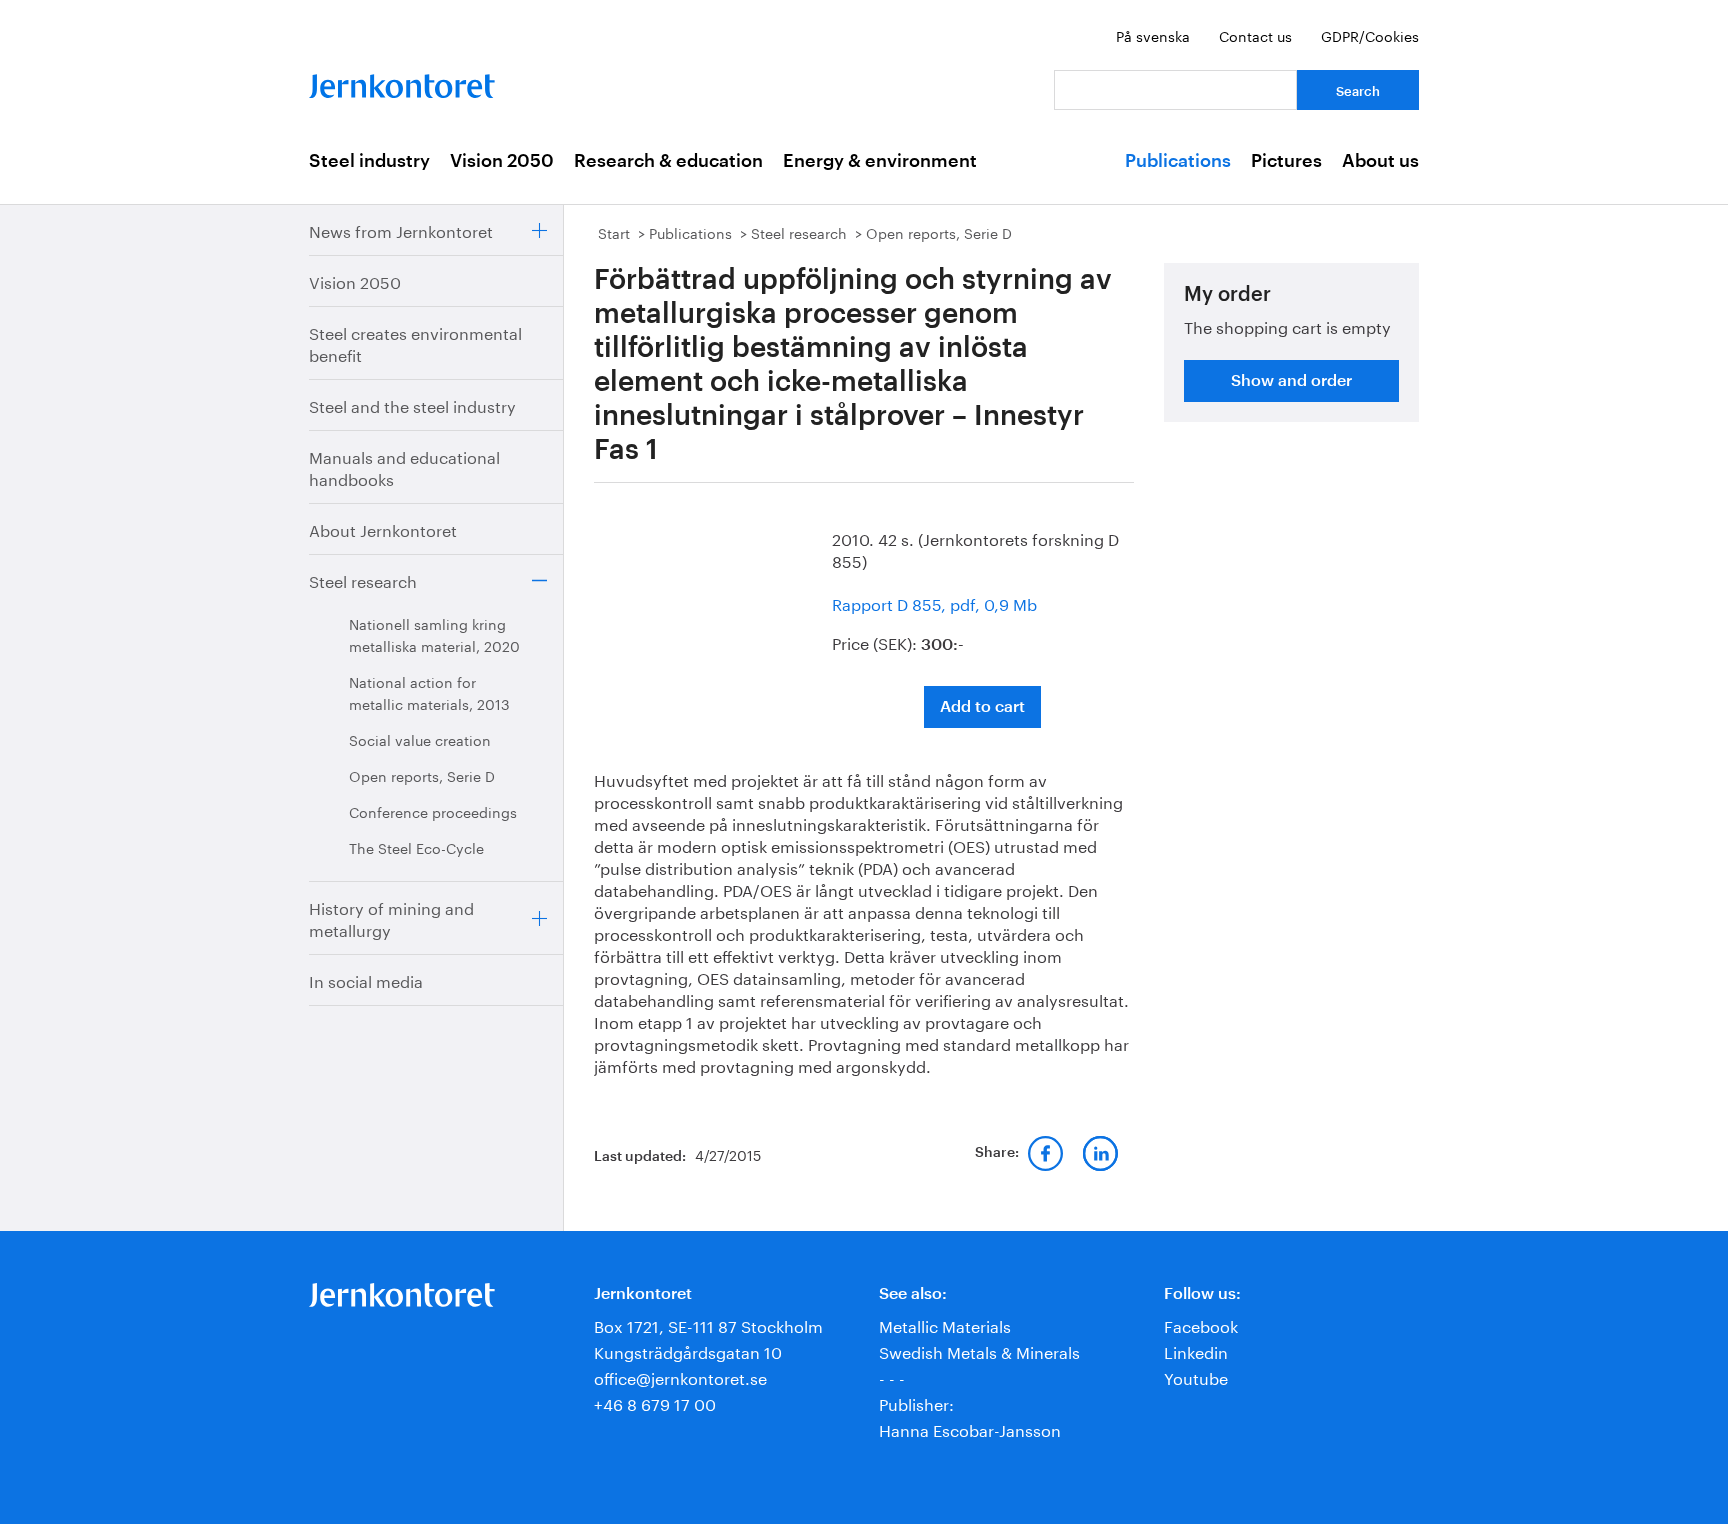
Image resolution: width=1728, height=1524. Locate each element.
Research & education (668, 161)
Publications (1178, 161)
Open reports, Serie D (422, 775)
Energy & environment (880, 161)
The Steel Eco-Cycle (416, 847)
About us (1380, 161)
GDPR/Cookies (1370, 35)
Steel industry (369, 161)
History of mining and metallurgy (391, 917)
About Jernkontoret (383, 528)
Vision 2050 (502, 161)
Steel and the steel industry (412, 404)
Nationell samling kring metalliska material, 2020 (434, 634)
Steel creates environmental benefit (415, 342)
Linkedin (1196, 1350)
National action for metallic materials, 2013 (429, 692)
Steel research (363, 579)
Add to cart (982, 707)
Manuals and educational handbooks (404, 466)
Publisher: (916, 1402)
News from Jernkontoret (401, 229)
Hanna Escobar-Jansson (970, 1428)
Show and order (1291, 381)
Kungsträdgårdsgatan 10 (688, 1350)
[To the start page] (402, 81)
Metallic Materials (945, 1324)
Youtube (1196, 1376)
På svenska (1153, 35)
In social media (366, 979)
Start (614, 232)
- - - (892, 1376)
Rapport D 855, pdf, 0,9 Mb (934, 602)
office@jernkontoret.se (680, 1376)
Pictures (1286, 161)
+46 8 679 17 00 (655, 1402)
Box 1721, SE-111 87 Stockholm (708, 1324)
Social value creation (420, 739)
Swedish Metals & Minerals (979, 1350)
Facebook (1201, 1324)
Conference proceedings (433, 811)
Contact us (1255, 35)
